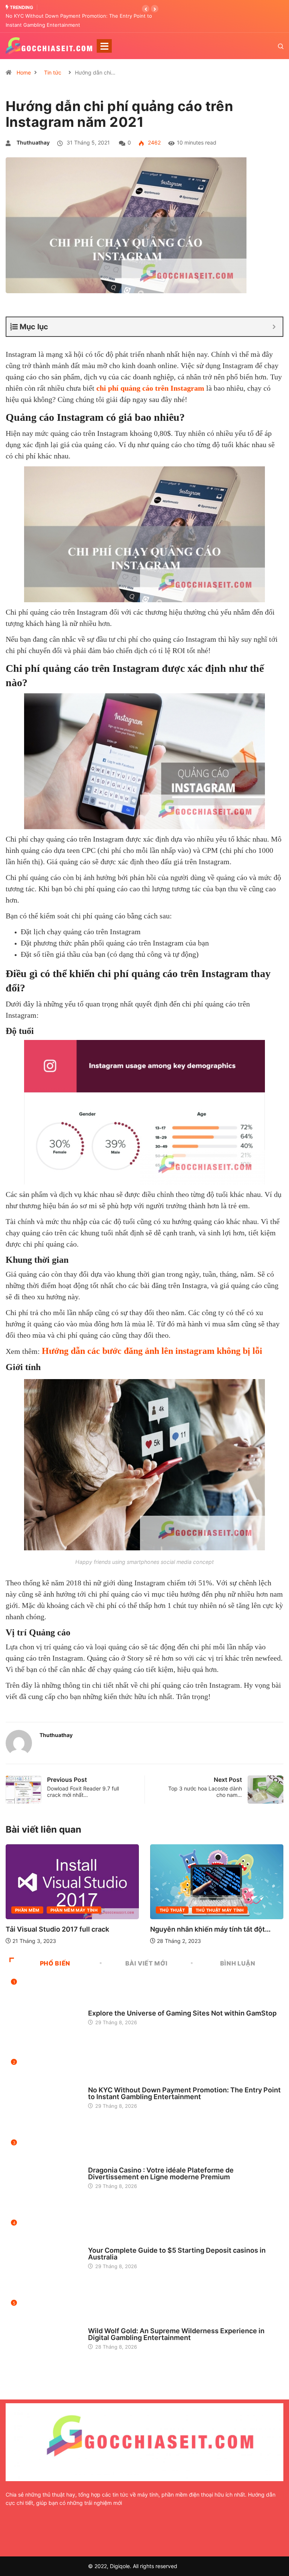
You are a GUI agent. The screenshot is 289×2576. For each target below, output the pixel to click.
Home (24, 72)
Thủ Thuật (28, 1910)
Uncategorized (107, 2006)
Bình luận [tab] (238, 1963)
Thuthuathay (33, 142)
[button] (146, 9)
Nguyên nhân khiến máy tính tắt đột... (66, 1929)
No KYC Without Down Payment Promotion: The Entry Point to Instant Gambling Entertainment (184, 2093)
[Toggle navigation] (104, 46)
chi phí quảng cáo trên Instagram (150, 388)
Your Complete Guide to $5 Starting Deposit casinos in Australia (177, 2254)
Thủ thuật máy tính (75, 1910)
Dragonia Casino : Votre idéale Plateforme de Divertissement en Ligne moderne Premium (161, 2173)
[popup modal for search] (271, 46)
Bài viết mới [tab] (147, 1963)
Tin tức (53, 72)
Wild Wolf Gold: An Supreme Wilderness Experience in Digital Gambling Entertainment (176, 2334)
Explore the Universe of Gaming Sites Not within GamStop (182, 2013)
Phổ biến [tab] (55, 1963)
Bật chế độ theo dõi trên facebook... (208, 1928)
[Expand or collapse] (274, 327)
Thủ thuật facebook (221, 1909)
